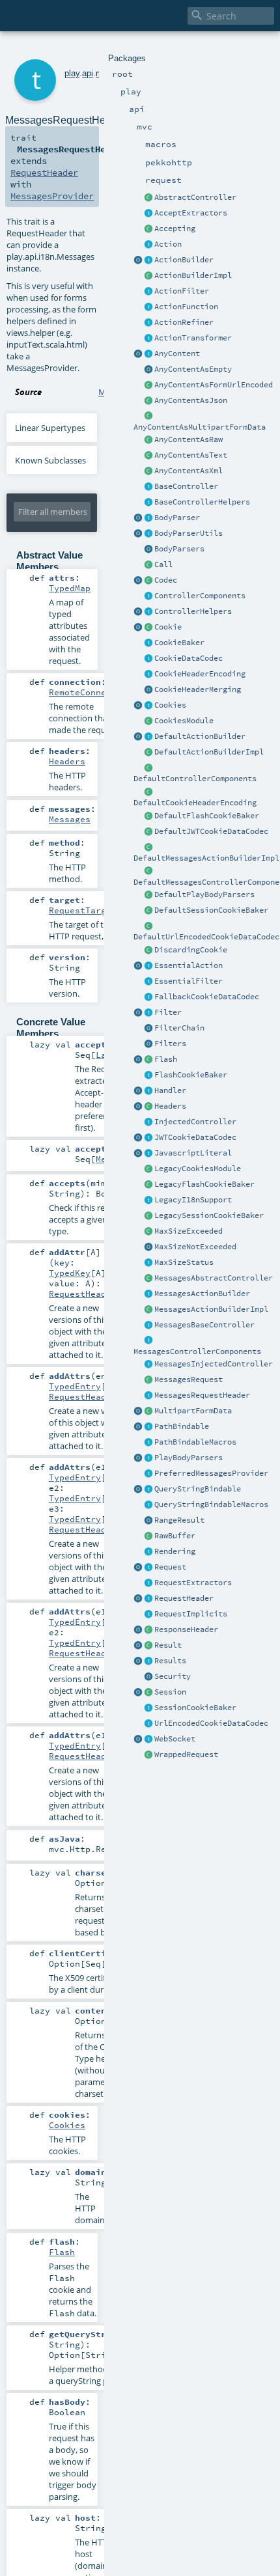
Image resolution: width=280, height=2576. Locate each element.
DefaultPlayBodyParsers (204, 894)
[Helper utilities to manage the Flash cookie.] (148, 1075)
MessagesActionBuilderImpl (211, 1309)
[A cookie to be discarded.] (148, 950)
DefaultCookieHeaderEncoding (195, 803)
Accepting (175, 229)
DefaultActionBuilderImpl (209, 752)
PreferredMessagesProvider (211, 1473)
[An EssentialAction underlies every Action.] (148, 966)
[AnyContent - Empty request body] (148, 370)
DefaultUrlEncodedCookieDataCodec (206, 937)
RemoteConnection (91, 692)
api (88, 73)
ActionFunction (186, 307)
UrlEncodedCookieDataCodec (211, 1723)
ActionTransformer (193, 338)
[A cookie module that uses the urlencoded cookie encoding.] (148, 1169)
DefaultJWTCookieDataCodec (211, 831)
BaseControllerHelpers (202, 502)
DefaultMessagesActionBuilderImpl (206, 858)
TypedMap (70, 588)
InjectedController (195, 1122)
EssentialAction (189, 965)
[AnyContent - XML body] (148, 471)
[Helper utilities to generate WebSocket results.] (138, 1739)
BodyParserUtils (189, 533)
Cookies (170, 705)
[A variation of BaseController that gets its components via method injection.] (148, 1122)
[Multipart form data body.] (148, 1411)
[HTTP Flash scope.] (148, 1060)
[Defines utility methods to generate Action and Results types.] (148, 487)
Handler (170, 1090)
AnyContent (177, 353)
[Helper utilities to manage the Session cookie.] (148, 1708)
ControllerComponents (200, 596)
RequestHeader (184, 1598)
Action (168, 244)
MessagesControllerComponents (197, 1351)
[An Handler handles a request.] (148, 1091)
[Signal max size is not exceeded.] (148, 1247)
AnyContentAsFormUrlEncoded (214, 385)
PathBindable (182, 1426)
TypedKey (70, 1273)
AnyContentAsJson (191, 400)
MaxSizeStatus (184, 1262)
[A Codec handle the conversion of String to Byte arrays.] (148, 581)
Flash (166, 1059)
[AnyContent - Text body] (148, 456)
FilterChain (179, 1028)
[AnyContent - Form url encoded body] (148, 385)
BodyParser (177, 518)
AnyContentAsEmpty (193, 369)
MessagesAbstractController (214, 1278)
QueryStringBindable (198, 1489)
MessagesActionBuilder (202, 1294)
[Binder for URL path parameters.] (148, 1427)
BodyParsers (179, 549)
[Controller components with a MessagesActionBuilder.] (148, 1341)
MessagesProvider (52, 196)
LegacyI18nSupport (193, 1200)
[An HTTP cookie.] (148, 628)
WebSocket (175, 1739)
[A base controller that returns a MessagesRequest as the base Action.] (148, 1325)
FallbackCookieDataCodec (207, 997)
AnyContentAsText (191, 455)
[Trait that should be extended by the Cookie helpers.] (148, 643)
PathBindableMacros (195, 1442)
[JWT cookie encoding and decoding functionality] (148, 1138)
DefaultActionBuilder (200, 736)
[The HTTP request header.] (148, 1599)
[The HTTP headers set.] (148, 1107)
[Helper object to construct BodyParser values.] (138, 518)
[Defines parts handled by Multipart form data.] (138, 1411)
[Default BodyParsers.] (148, 549)
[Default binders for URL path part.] (138, 1427)
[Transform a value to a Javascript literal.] (148, 1154)
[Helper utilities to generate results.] (138, 1661)
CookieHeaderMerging (198, 689)
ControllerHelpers (193, 611)
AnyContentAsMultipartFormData (200, 427)
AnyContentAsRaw (189, 439)
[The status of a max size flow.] (148, 1263)
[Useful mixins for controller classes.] (148, 612)
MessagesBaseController (204, 1325)
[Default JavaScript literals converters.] (138, 1154)
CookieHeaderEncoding (200, 674)
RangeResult (179, 1520)
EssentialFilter (189, 981)
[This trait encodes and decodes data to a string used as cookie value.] (148, 659)
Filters (170, 1044)
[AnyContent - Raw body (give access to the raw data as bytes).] (148, 440)
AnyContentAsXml (189, 471)
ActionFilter (182, 291)
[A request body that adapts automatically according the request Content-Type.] (148, 354)
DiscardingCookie (191, 950)
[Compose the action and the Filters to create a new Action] (148, 1029)
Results (170, 1661)
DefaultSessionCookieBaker (211, 910)
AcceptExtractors (191, 213)
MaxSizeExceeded (189, 1231)
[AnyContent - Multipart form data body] (148, 417)
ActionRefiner (184, 322)
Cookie (168, 627)
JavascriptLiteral (193, 1153)
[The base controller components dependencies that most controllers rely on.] (148, 596)
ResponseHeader (186, 1629)
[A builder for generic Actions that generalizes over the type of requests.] (148, 307)
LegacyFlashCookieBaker (204, 1184)
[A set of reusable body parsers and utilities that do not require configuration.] (148, 534)
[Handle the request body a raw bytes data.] (148, 1536)
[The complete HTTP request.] (148, 1568)
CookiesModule (184, 721)
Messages (70, 819)
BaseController (186, 486)
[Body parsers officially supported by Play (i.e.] (148, 1458)
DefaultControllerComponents (195, 779)
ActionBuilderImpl (193, 275)
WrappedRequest (186, 1754)
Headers (170, 1106)
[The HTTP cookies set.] (148, 706)
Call (163, 564)
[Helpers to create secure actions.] (148, 1677)
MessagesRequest (189, 1379)
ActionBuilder (184, 260)
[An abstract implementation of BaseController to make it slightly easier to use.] (148, 198)
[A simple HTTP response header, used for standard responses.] (148, 1630)
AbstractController (195, 197)
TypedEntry (75, 1386)
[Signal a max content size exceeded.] (148, 1232)
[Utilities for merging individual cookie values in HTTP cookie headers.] (148, 690)
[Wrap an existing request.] (148, 1755)
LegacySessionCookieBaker (209, 1215)
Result (168, 1645)
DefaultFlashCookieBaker (207, 816)
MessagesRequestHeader (202, 1395)
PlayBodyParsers (189, 1458)
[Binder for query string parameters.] (148, 1489)
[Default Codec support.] (138, 581)
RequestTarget (83, 910)
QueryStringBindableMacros (211, 1504)
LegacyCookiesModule (198, 1169)
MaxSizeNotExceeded (195, 1247)
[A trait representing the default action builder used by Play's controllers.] (148, 737)
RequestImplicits (191, 1614)
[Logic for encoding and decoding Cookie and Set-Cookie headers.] (148, 674)
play (72, 73)
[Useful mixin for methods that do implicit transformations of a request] (148, 1614)
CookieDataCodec (189, 658)
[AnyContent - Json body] (148, 401)
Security (173, 1676)
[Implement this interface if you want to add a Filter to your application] (148, 1013)
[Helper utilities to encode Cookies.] (138, 706)
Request (170, 1567)
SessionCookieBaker (195, 1708)
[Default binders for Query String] (138, 1489)
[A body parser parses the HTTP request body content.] (148, 518)
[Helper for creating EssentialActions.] (138, 966)
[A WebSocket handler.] (148, 1739)
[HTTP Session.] (148, 1693)
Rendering (175, 1551)
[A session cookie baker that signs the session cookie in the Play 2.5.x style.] (148, 1216)
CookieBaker (179, 643)
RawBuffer (175, 1536)
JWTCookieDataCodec (195, 1137)
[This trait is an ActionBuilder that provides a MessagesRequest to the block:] (148, 1294)
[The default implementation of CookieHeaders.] (148, 792)
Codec (166, 580)
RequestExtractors (193, 1583)
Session (170, 1692)
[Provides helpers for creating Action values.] (148, 260)
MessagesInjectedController (214, 1364)
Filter (168, 1012)
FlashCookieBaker (191, 1075)
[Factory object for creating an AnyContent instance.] (138, 354)
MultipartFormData (193, 1411)
